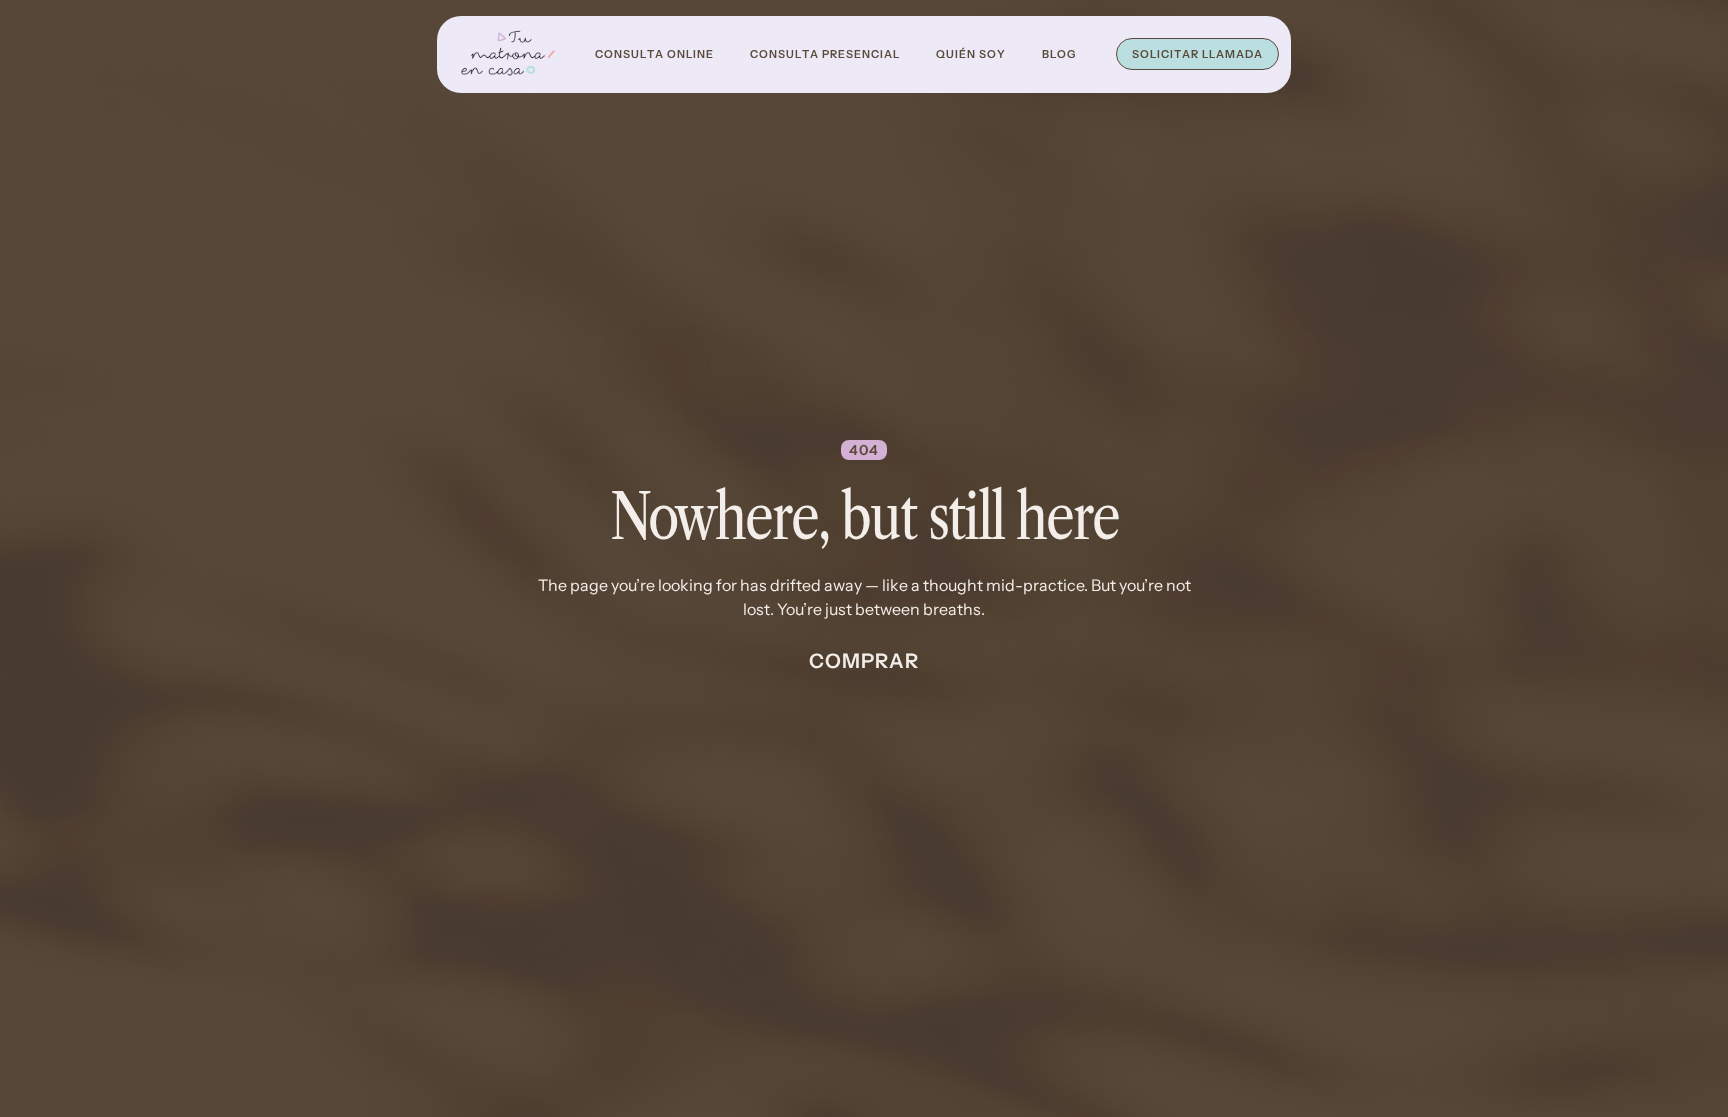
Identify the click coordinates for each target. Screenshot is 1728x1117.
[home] (508, 54)
